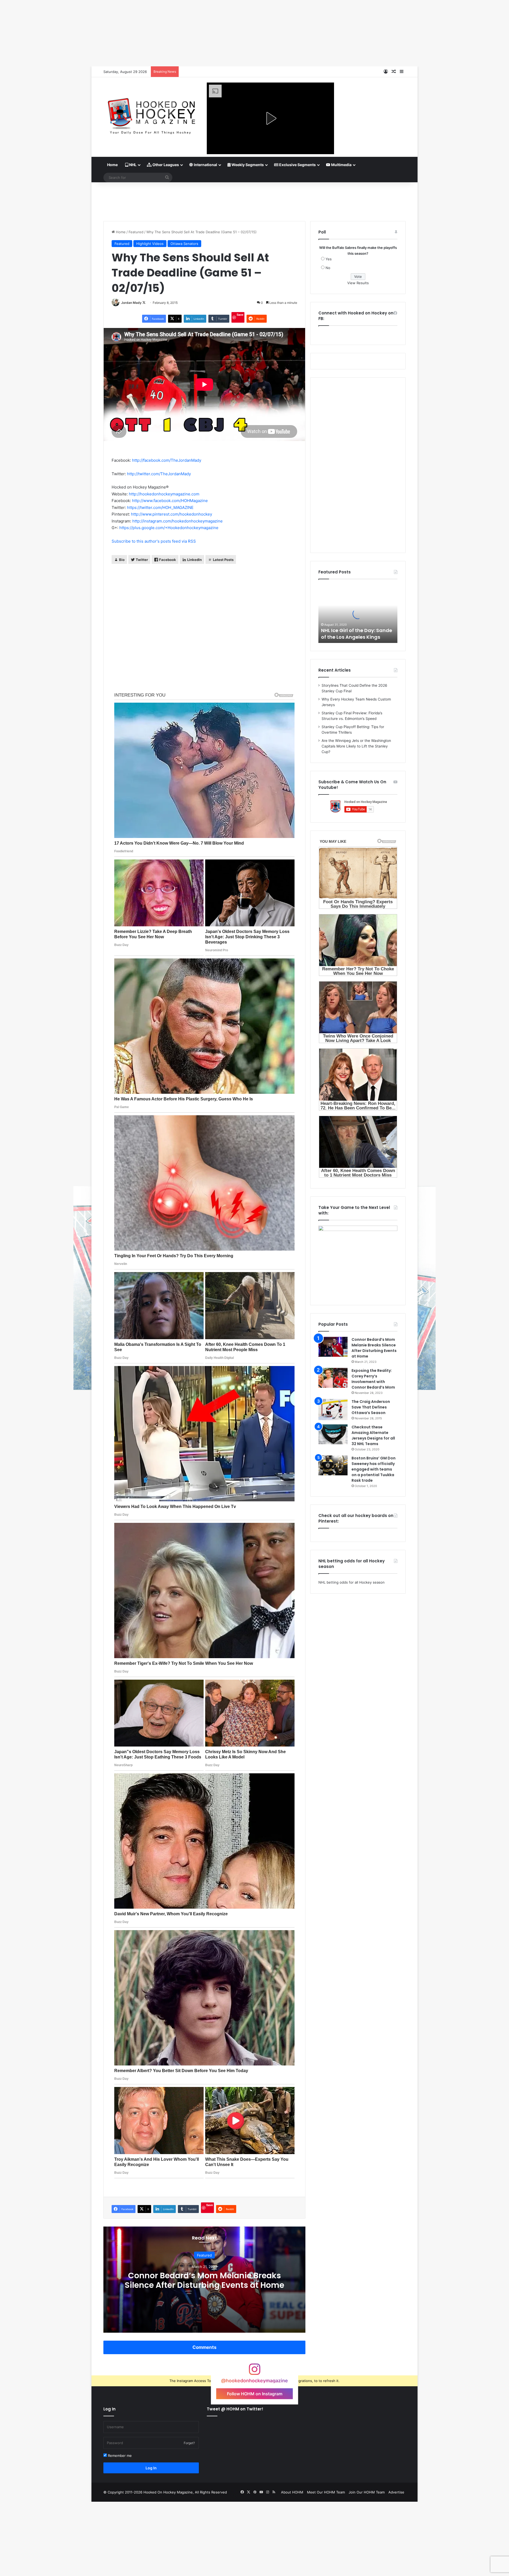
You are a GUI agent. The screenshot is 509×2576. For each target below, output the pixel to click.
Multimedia (341, 165)
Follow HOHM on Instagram (255, 2394)
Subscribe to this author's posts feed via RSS (154, 541)
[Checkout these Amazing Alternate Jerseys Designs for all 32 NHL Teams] (333, 1434)
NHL (132, 165)
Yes (329, 259)
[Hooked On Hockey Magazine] (151, 114)
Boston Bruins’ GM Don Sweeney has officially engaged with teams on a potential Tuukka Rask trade (374, 1469)
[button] (270, 118)
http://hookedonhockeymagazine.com (164, 494)
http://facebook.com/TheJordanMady (167, 460)
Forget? (189, 2443)
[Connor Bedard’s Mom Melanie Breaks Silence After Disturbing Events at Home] (333, 1347)
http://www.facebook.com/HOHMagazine (170, 501)
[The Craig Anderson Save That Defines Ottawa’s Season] (333, 1410)
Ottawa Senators (184, 244)
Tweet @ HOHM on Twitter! (235, 2409)
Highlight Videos (150, 244)
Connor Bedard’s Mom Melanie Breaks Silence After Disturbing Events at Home (204, 2280)
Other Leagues (165, 165)
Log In (151, 2468)
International (205, 165)
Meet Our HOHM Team (326, 2492)
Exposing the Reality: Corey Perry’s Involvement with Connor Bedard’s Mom (373, 1379)
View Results (358, 283)
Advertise (396, 2492)
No (328, 268)
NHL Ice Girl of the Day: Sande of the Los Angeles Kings (357, 634)
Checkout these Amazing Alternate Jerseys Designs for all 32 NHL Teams (373, 1435)
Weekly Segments (247, 165)
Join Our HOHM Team (367, 2492)
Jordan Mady (131, 303)
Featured (136, 232)
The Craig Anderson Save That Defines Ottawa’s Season (371, 1407)
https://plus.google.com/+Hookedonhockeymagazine (169, 528)
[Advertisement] (254, 200)
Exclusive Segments (297, 165)
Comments (204, 2347)
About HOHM (292, 2492)
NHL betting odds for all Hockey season (352, 1582)
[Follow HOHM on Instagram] (254, 2372)
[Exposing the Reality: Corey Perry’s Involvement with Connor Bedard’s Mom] (333, 1378)
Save (240, 315)
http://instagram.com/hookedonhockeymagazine (177, 521)
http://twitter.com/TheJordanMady (159, 474)
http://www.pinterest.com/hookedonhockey (172, 514)
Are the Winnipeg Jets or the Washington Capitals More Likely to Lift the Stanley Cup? (356, 746)
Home (112, 165)
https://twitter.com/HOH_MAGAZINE (160, 507)
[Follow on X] (144, 303)
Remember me (119, 2456)
